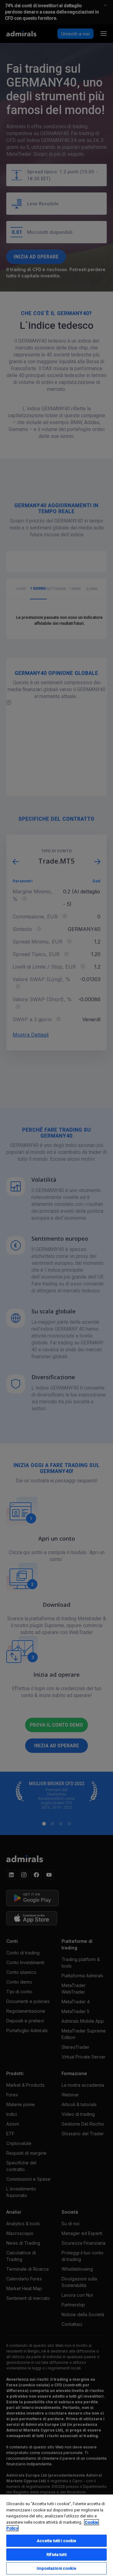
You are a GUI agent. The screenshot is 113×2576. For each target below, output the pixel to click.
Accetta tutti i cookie (57, 2541)
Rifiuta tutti (56, 2555)
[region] (56, 2535)
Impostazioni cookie (56, 2568)
